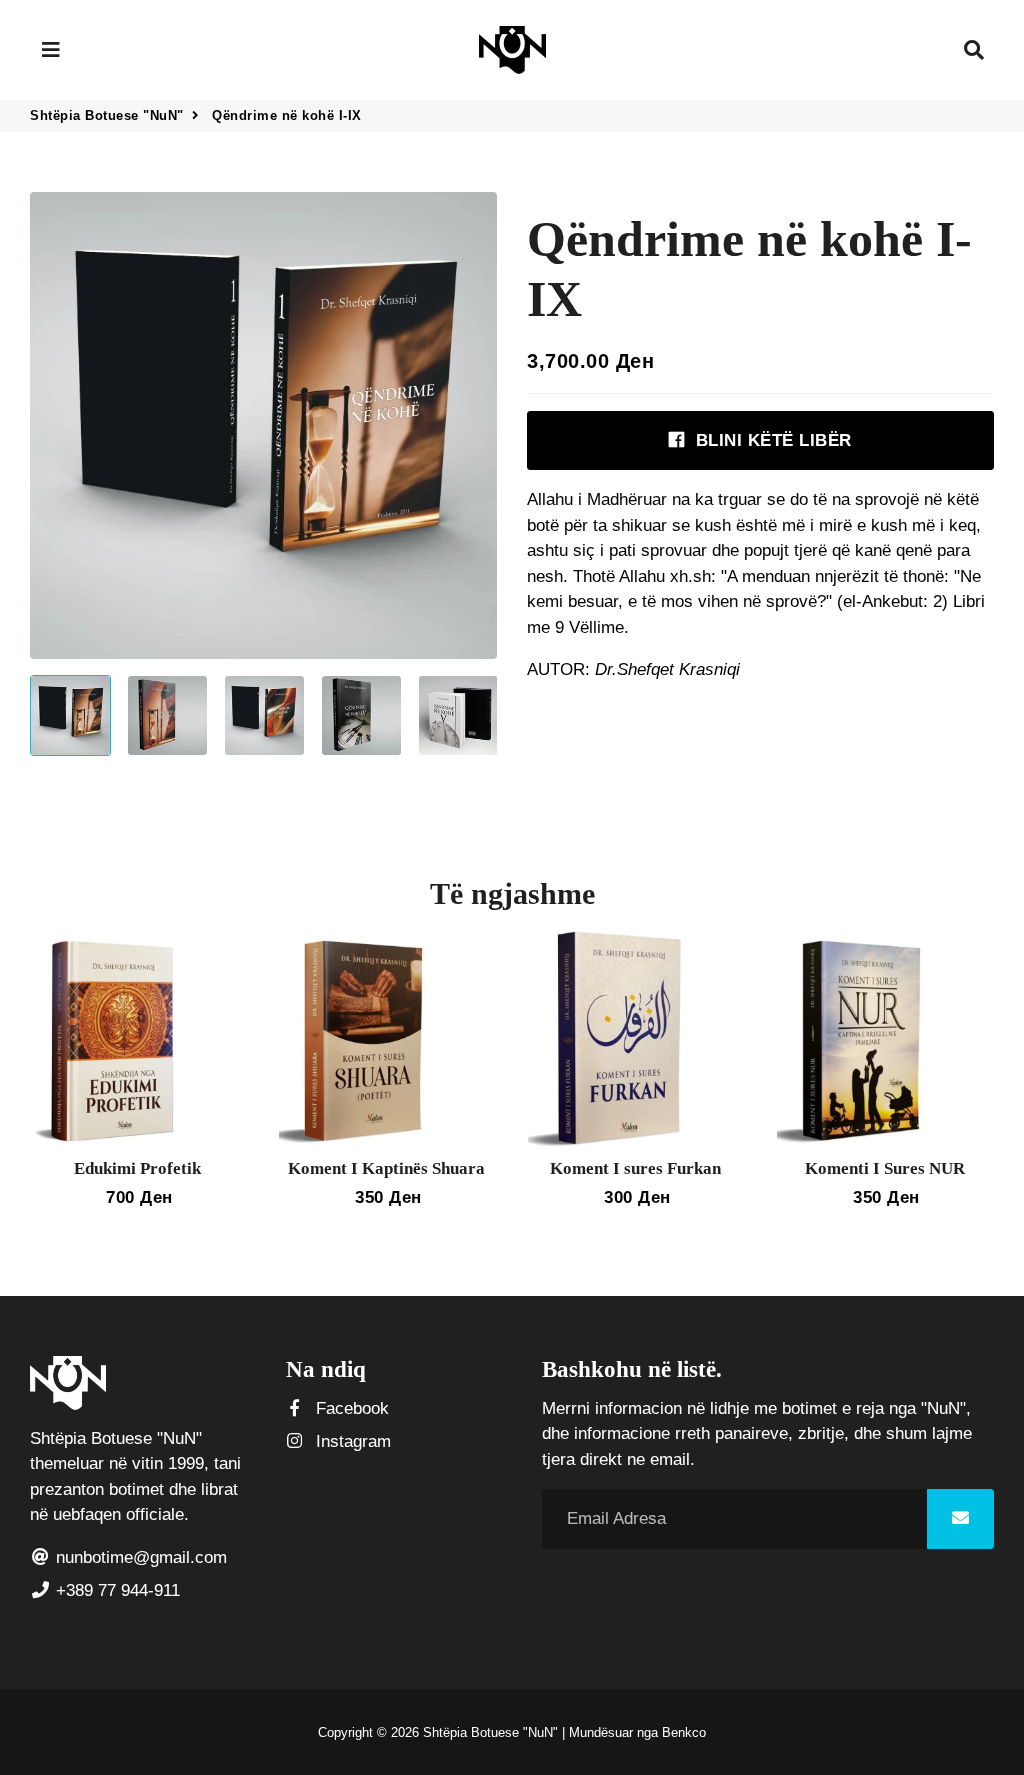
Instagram (351, 1441)
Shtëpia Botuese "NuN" (107, 115)
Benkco (684, 1732)
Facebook (350, 1408)
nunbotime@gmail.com (139, 1557)
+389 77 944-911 (115, 1590)
